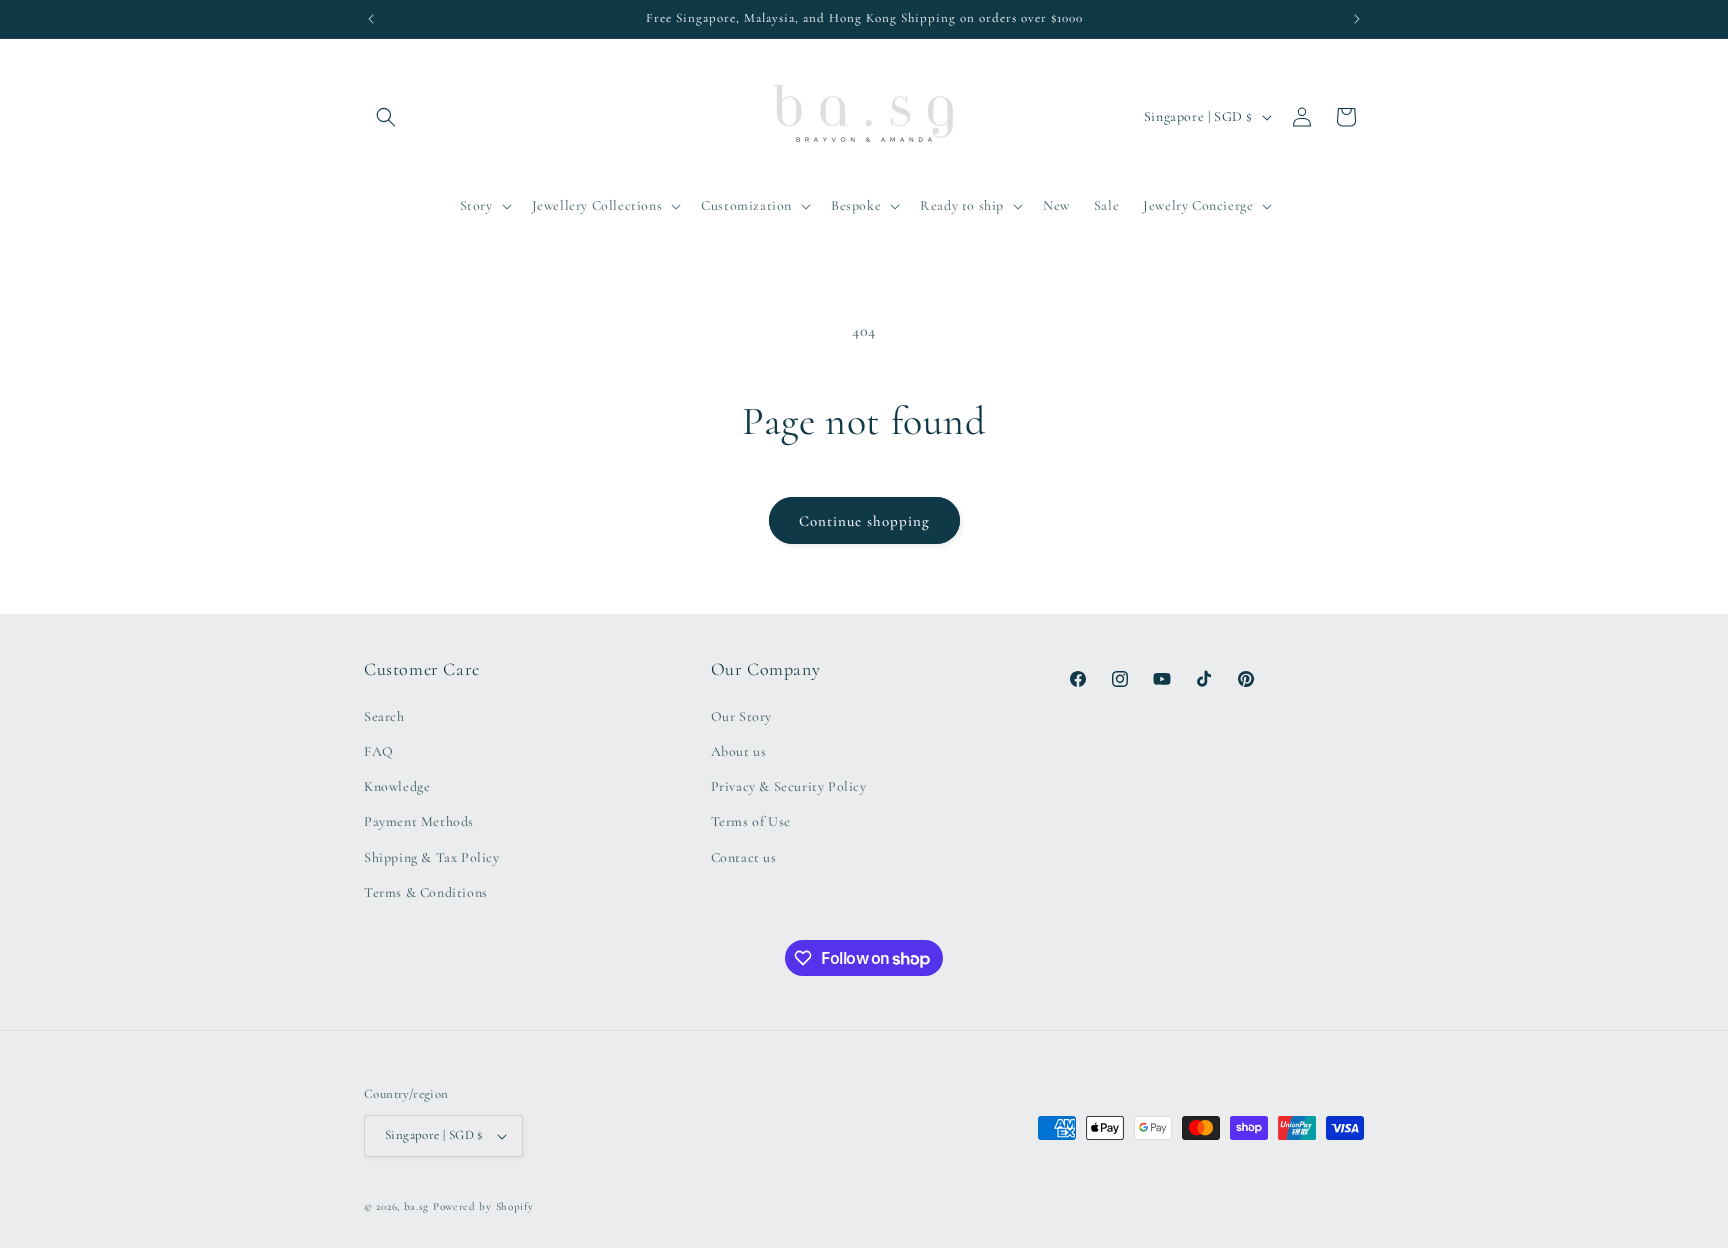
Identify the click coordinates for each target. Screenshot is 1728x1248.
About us (739, 751)
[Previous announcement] (371, 19)
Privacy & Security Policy (789, 786)
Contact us (744, 857)
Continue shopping (864, 521)
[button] (386, 117)
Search (384, 716)
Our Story (741, 716)
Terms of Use (751, 821)
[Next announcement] (1357, 19)
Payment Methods (419, 821)
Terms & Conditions (426, 892)
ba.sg (417, 1206)
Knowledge (397, 786)
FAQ (379, 751)
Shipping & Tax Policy (432, 857)
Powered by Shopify (483, 1206)
